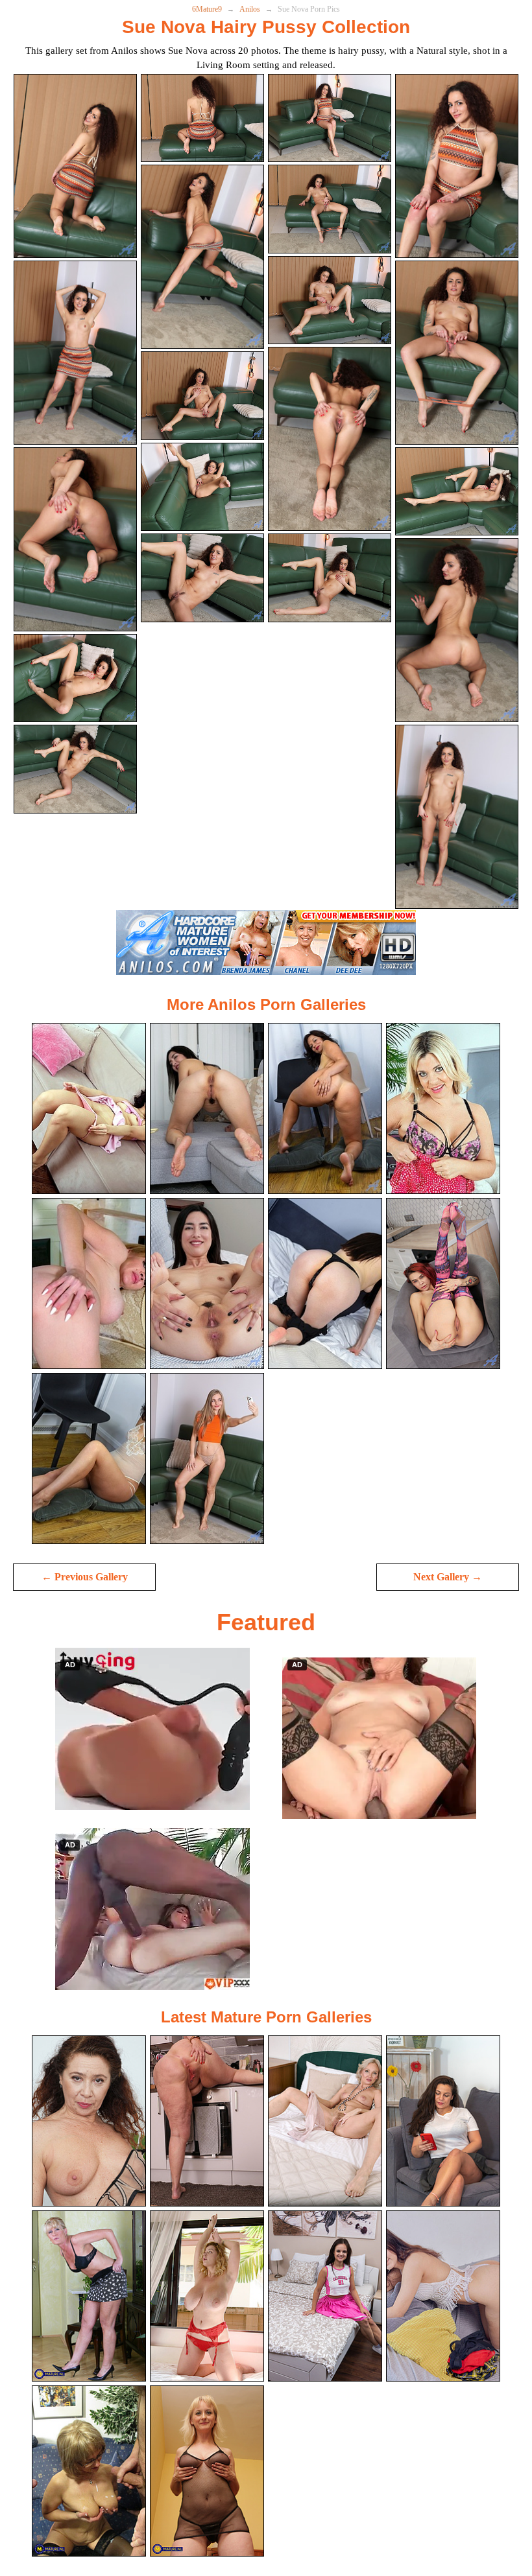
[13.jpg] (75, 678)
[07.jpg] (330, 209)
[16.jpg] (457, 630)
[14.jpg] (202, 487)
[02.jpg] (202, 118)
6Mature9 (207, 9)
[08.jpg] (457, 353)
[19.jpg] (330, 578)
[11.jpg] (330, 300)
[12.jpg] (457, 492)
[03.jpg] (330, 118)
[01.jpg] (75, 166)
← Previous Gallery (85, 1577)
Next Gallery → (448, 1577)
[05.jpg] (75, 353)
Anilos (250, 9)
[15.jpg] (330, 439)
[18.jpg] (202, 578)
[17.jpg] (75, 769)
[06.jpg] (202, 257)
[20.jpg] (457, 817)
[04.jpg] (457, 166)
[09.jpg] (75, 539)
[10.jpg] (202, 396)
